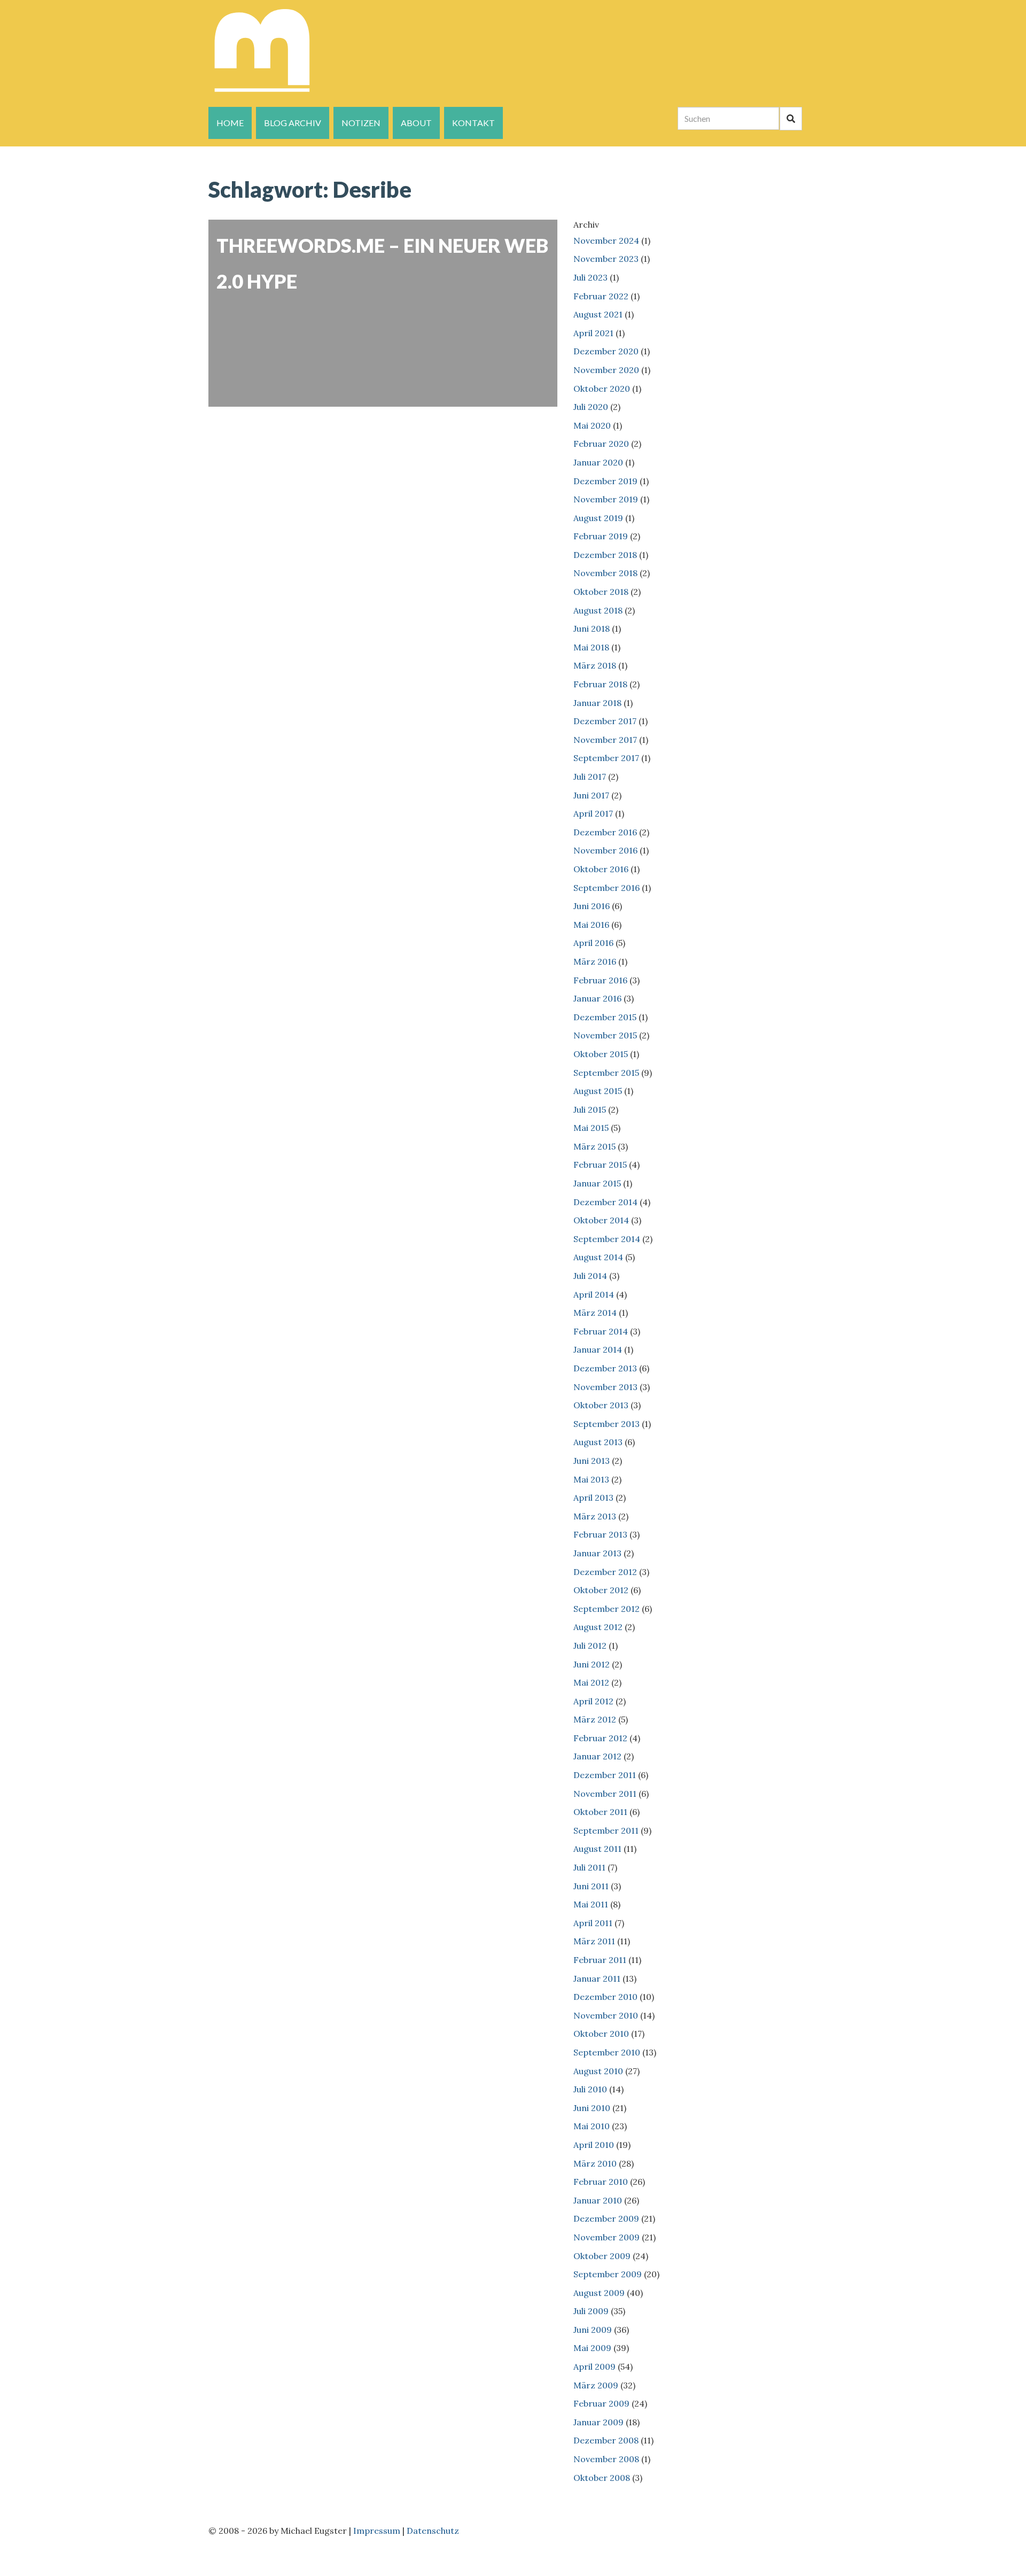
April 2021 (593, 333)
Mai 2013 (591, 1479)
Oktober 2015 (601, 1054)
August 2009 (599, 2293)
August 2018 (598, 610)
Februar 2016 (600, 980)
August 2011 (597, 1849)
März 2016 (595, 961)
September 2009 (608, 2274)
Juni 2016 (592, 906)
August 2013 (598, 1442)
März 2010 (595, 2163)
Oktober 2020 (602, 389)
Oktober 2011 (600, 1812)
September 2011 (606, 1830)
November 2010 (606, 2015)
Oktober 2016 (601, 869)
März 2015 (594, 1146)
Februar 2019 (601, 536)
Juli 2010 (590, 2089)
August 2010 (598, 2071)
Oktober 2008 (602, 2478)
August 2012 (598, 1627)
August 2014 (598, 1257)
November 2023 (606, 259)
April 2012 (593, 1701)
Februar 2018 (600, 684)
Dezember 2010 (605, 1997)
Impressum (377, 2531)
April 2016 (593, 943)
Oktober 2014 (601, 1220)
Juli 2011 (589, 1867)
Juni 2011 (591, 1886)
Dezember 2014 (605, 1202)
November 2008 (606, 2459)
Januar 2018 (597, 703)
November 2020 (606, 370)
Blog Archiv (293, 123)
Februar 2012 (600, 1738)
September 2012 (607, 1609)
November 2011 (605, 1794)
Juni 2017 (591, 795)
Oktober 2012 (601, 1590)
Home (230, 123)
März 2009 (596, 2385)
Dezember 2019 (605, 481)
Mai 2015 (591, 1128)
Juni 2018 (592, 629)
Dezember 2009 (606, 2218)
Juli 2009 (591, 2311)
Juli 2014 (590, 1276)
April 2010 (594, 2145)
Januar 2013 (597, 1553)
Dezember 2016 (605, 832)
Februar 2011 (600, 1960)
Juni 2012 (592, 1664)
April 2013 (593, 1498)
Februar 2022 (601, 296)
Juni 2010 (592, 2108)
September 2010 (607, 2052)
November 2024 (606, 240)
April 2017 (593, 813)
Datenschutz (433, 2531)
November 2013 (605, 1387)
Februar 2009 (601, 2403)
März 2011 (594, 1941)
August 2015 (598, 1091)
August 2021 (598, 314)
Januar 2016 (597, 998)
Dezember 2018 (605, 555)
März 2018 (595, 665)
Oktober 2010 (601, 2034)
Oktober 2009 (602, 2256)
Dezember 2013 (605, 1368)
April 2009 (594, 2366)
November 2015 (605, 1035)
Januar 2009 (598, 2422)
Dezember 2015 (605, 1017)
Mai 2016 (591, 925)
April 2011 (593, 1923)
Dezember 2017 (605, 721)
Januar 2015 (597, 1183)
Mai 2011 (591, 1904)
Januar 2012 (597, 1756)
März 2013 (595, 1516)
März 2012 (595, 1719)
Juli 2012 (590, 1646)
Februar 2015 (600, 1165)
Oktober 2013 (601, 1405)
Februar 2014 (601, 1331)
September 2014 (607, 1239)
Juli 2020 (591, 407)
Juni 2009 (593, 2330)
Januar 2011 (597, 1978)
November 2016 (605, 850)
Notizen (361, 123)
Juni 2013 (592, 1461)
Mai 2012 (591, 1682)
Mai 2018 (591, 647)
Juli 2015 (590, 1109)
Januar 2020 (598, 462)
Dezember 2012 (605, 1572)
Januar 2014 (598, 1349)
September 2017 (606, 758)
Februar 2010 (601, 2182)
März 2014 (595, 1313)
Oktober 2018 (601, 592)
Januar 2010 (598, 2200)
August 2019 (598, 518)
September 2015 (606, 1073)
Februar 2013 (600, 1534)
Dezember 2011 (605, 1775)
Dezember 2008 (606, 2440)
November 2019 (606, 499)
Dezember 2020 (606, 351)
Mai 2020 (592, 425)
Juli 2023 (590, 277)
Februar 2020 (601, 444)
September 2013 (607, 1424)
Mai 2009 (592, 2348)
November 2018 (605, 573)
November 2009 (607, 2237)
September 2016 (607, 888)
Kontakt (473, 123)
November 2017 (605, 740)
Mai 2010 (592, 2126)
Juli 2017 (590, 777)
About (416, 123)
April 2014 (594, 1294)
